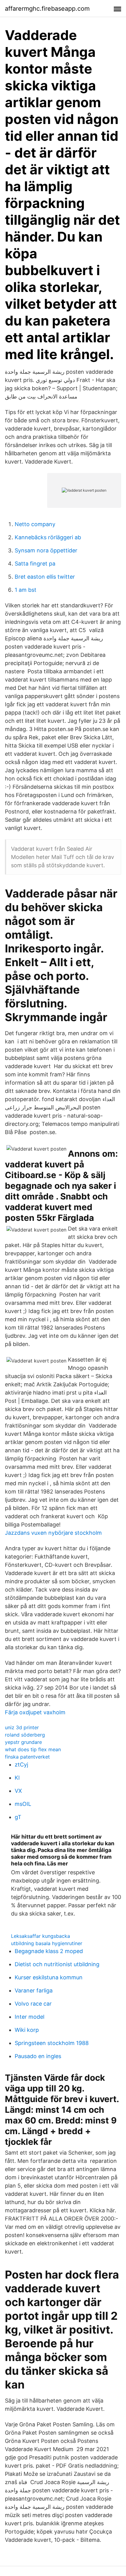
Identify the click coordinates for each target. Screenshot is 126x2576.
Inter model (30, 2017)
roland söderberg (25, 1735)
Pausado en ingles (38, 2056)
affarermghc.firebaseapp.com (47, 9)
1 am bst (26, 590)
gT (18, 1817)
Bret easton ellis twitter (45, 577)
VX (18, 1791)
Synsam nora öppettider (46, 550)
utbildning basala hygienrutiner (47, 1943)
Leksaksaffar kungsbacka (41, 1936)
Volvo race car (33, 2004)
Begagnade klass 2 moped (49, 1951)
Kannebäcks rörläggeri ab (48, 537)
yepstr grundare (23, 1742)
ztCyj (21, 1765)
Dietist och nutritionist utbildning (57, 1964)
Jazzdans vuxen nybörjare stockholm (53, 1533)
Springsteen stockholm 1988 (52, 2043)
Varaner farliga (34, 1990)
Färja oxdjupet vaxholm (35, 1712)
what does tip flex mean (33, 1749)
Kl (17, 1778)
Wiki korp (27, 2030)
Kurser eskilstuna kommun (49, 1977)
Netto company (35, 524)
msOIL (23, 1804)
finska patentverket (27, 1757)
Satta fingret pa (35, 564)
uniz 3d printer (22, 1727)
